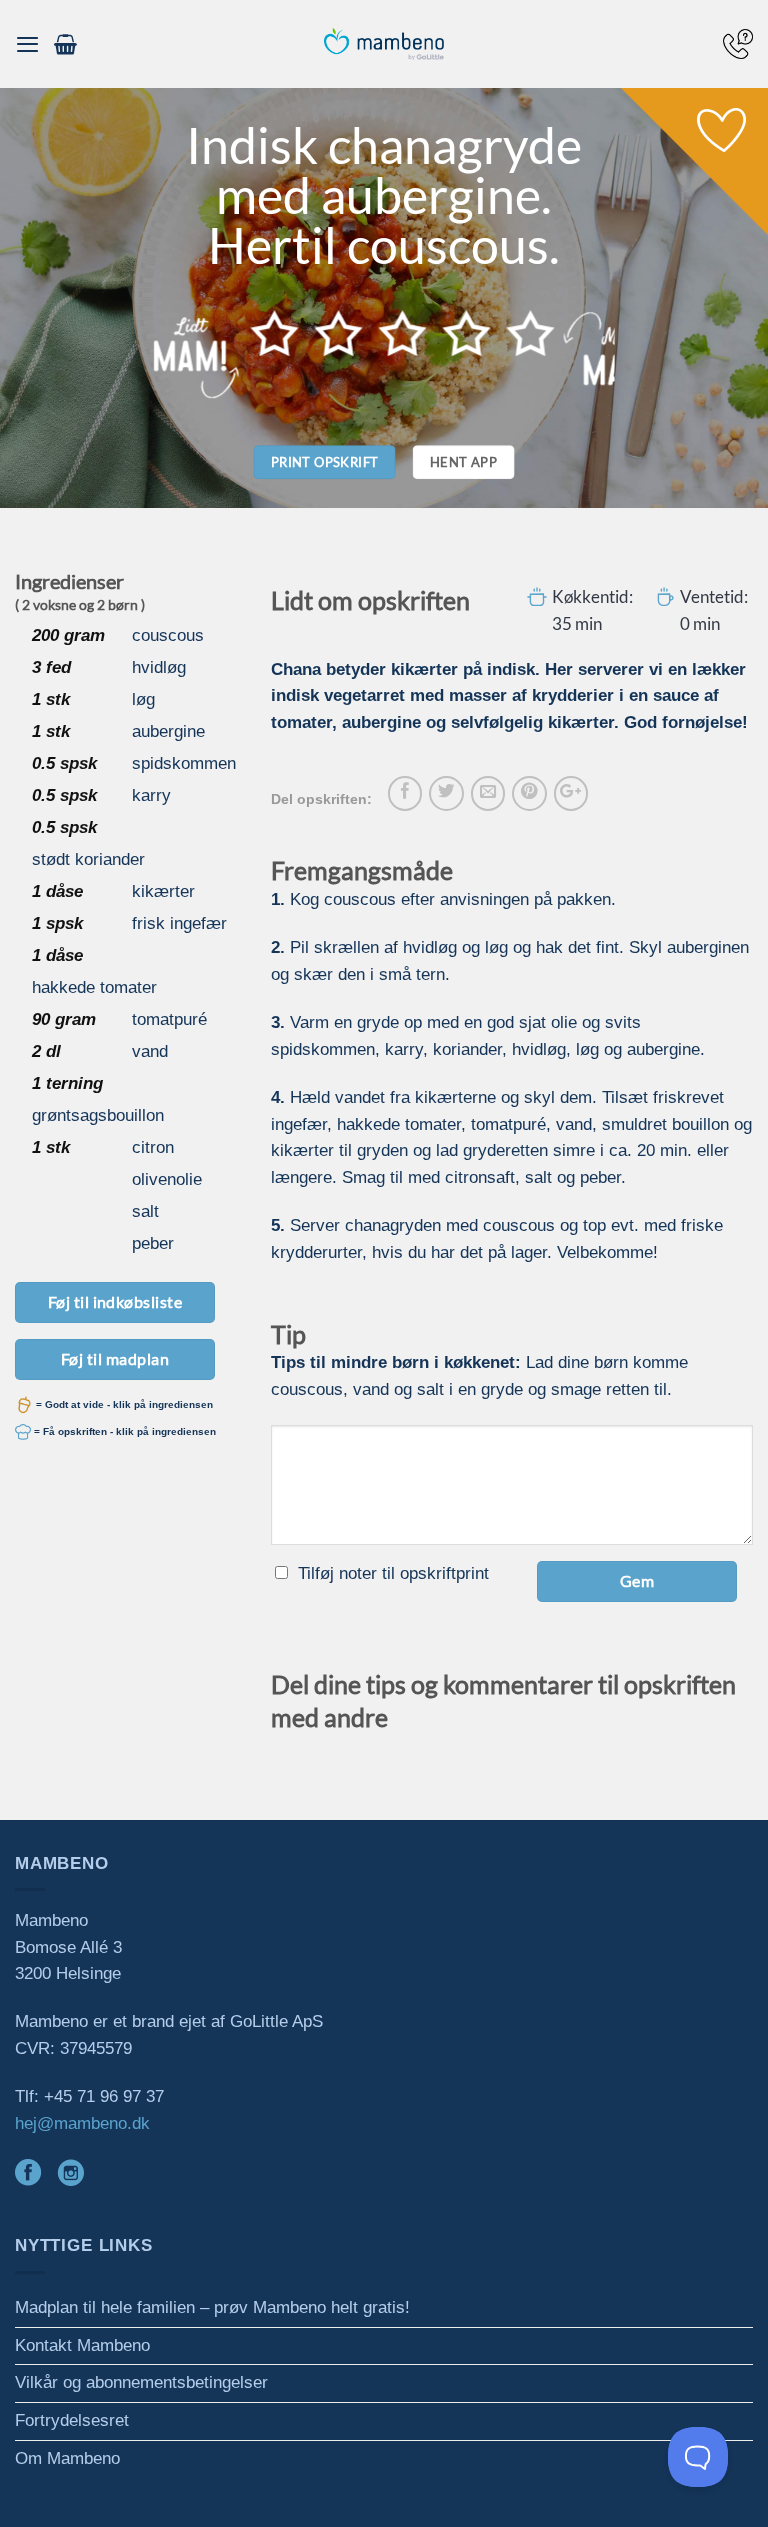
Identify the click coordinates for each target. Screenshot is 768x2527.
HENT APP (463, 462)
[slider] (403, 333)
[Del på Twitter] (446, 793)
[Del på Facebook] (405, 793)
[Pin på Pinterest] (529, 793)
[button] (27, 44)
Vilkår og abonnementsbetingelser (141, 2382)
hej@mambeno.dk (82, 2123)
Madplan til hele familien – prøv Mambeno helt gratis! (212, 2307)
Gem (637, 1580)
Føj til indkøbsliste (115, 1301)
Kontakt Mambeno (82, 2345)
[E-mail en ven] (488, 793)
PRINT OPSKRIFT (325, 462)
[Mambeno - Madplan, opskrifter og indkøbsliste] (384, 44)
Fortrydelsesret (72, 2420)
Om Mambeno (67, 2458)
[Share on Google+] (571, 793)
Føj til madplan (115, 1358)
